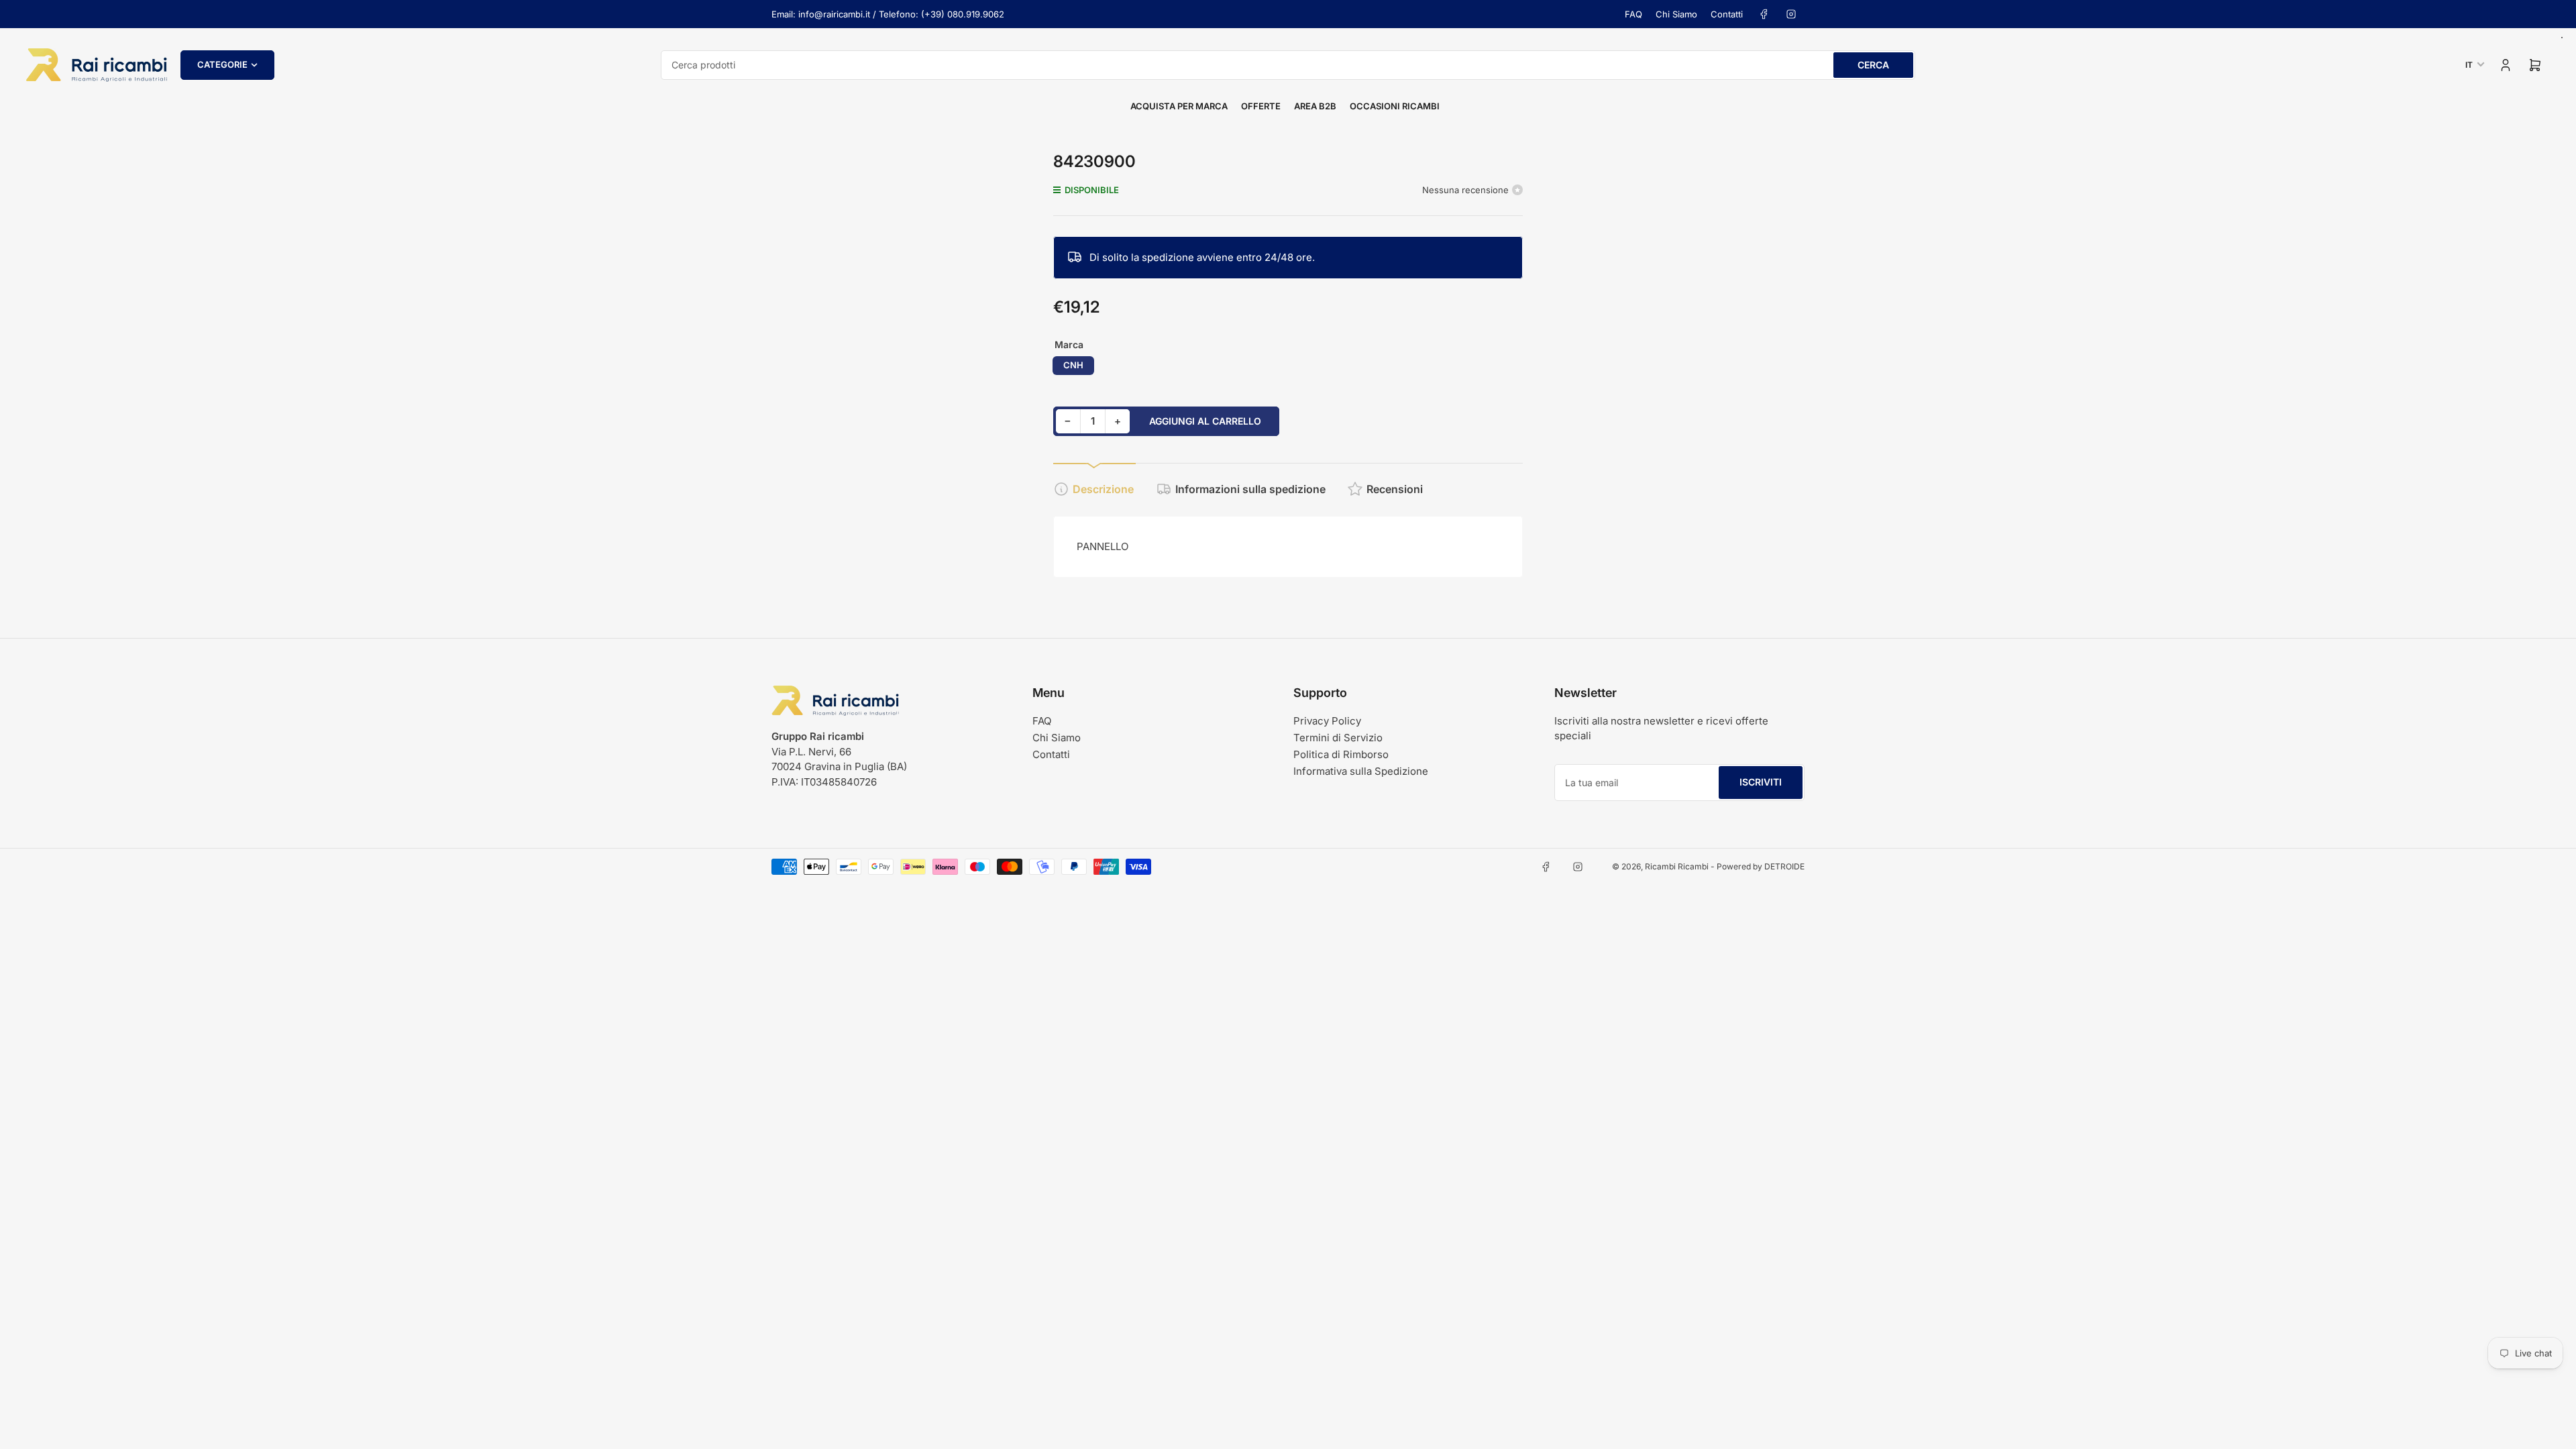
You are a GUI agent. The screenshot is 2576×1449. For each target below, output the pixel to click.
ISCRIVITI (1761, 782)
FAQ (1633, 14)
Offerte (1261, 106)
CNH (1073, 365)
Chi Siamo (1676, 14)
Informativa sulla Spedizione (1361, 771)
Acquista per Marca (1179, 106)
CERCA (1873, 65)
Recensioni (1395, 489)
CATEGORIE (222, 64)
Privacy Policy (1327, 721)
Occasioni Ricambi (1395, 106)
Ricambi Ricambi (1677, 866)
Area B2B (1315, 106)
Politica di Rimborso (1341, 754)
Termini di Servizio (1338, 738)
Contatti (1727, 14)
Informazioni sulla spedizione (1250, 489)
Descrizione (1103, 489)
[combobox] (1288, 65)
